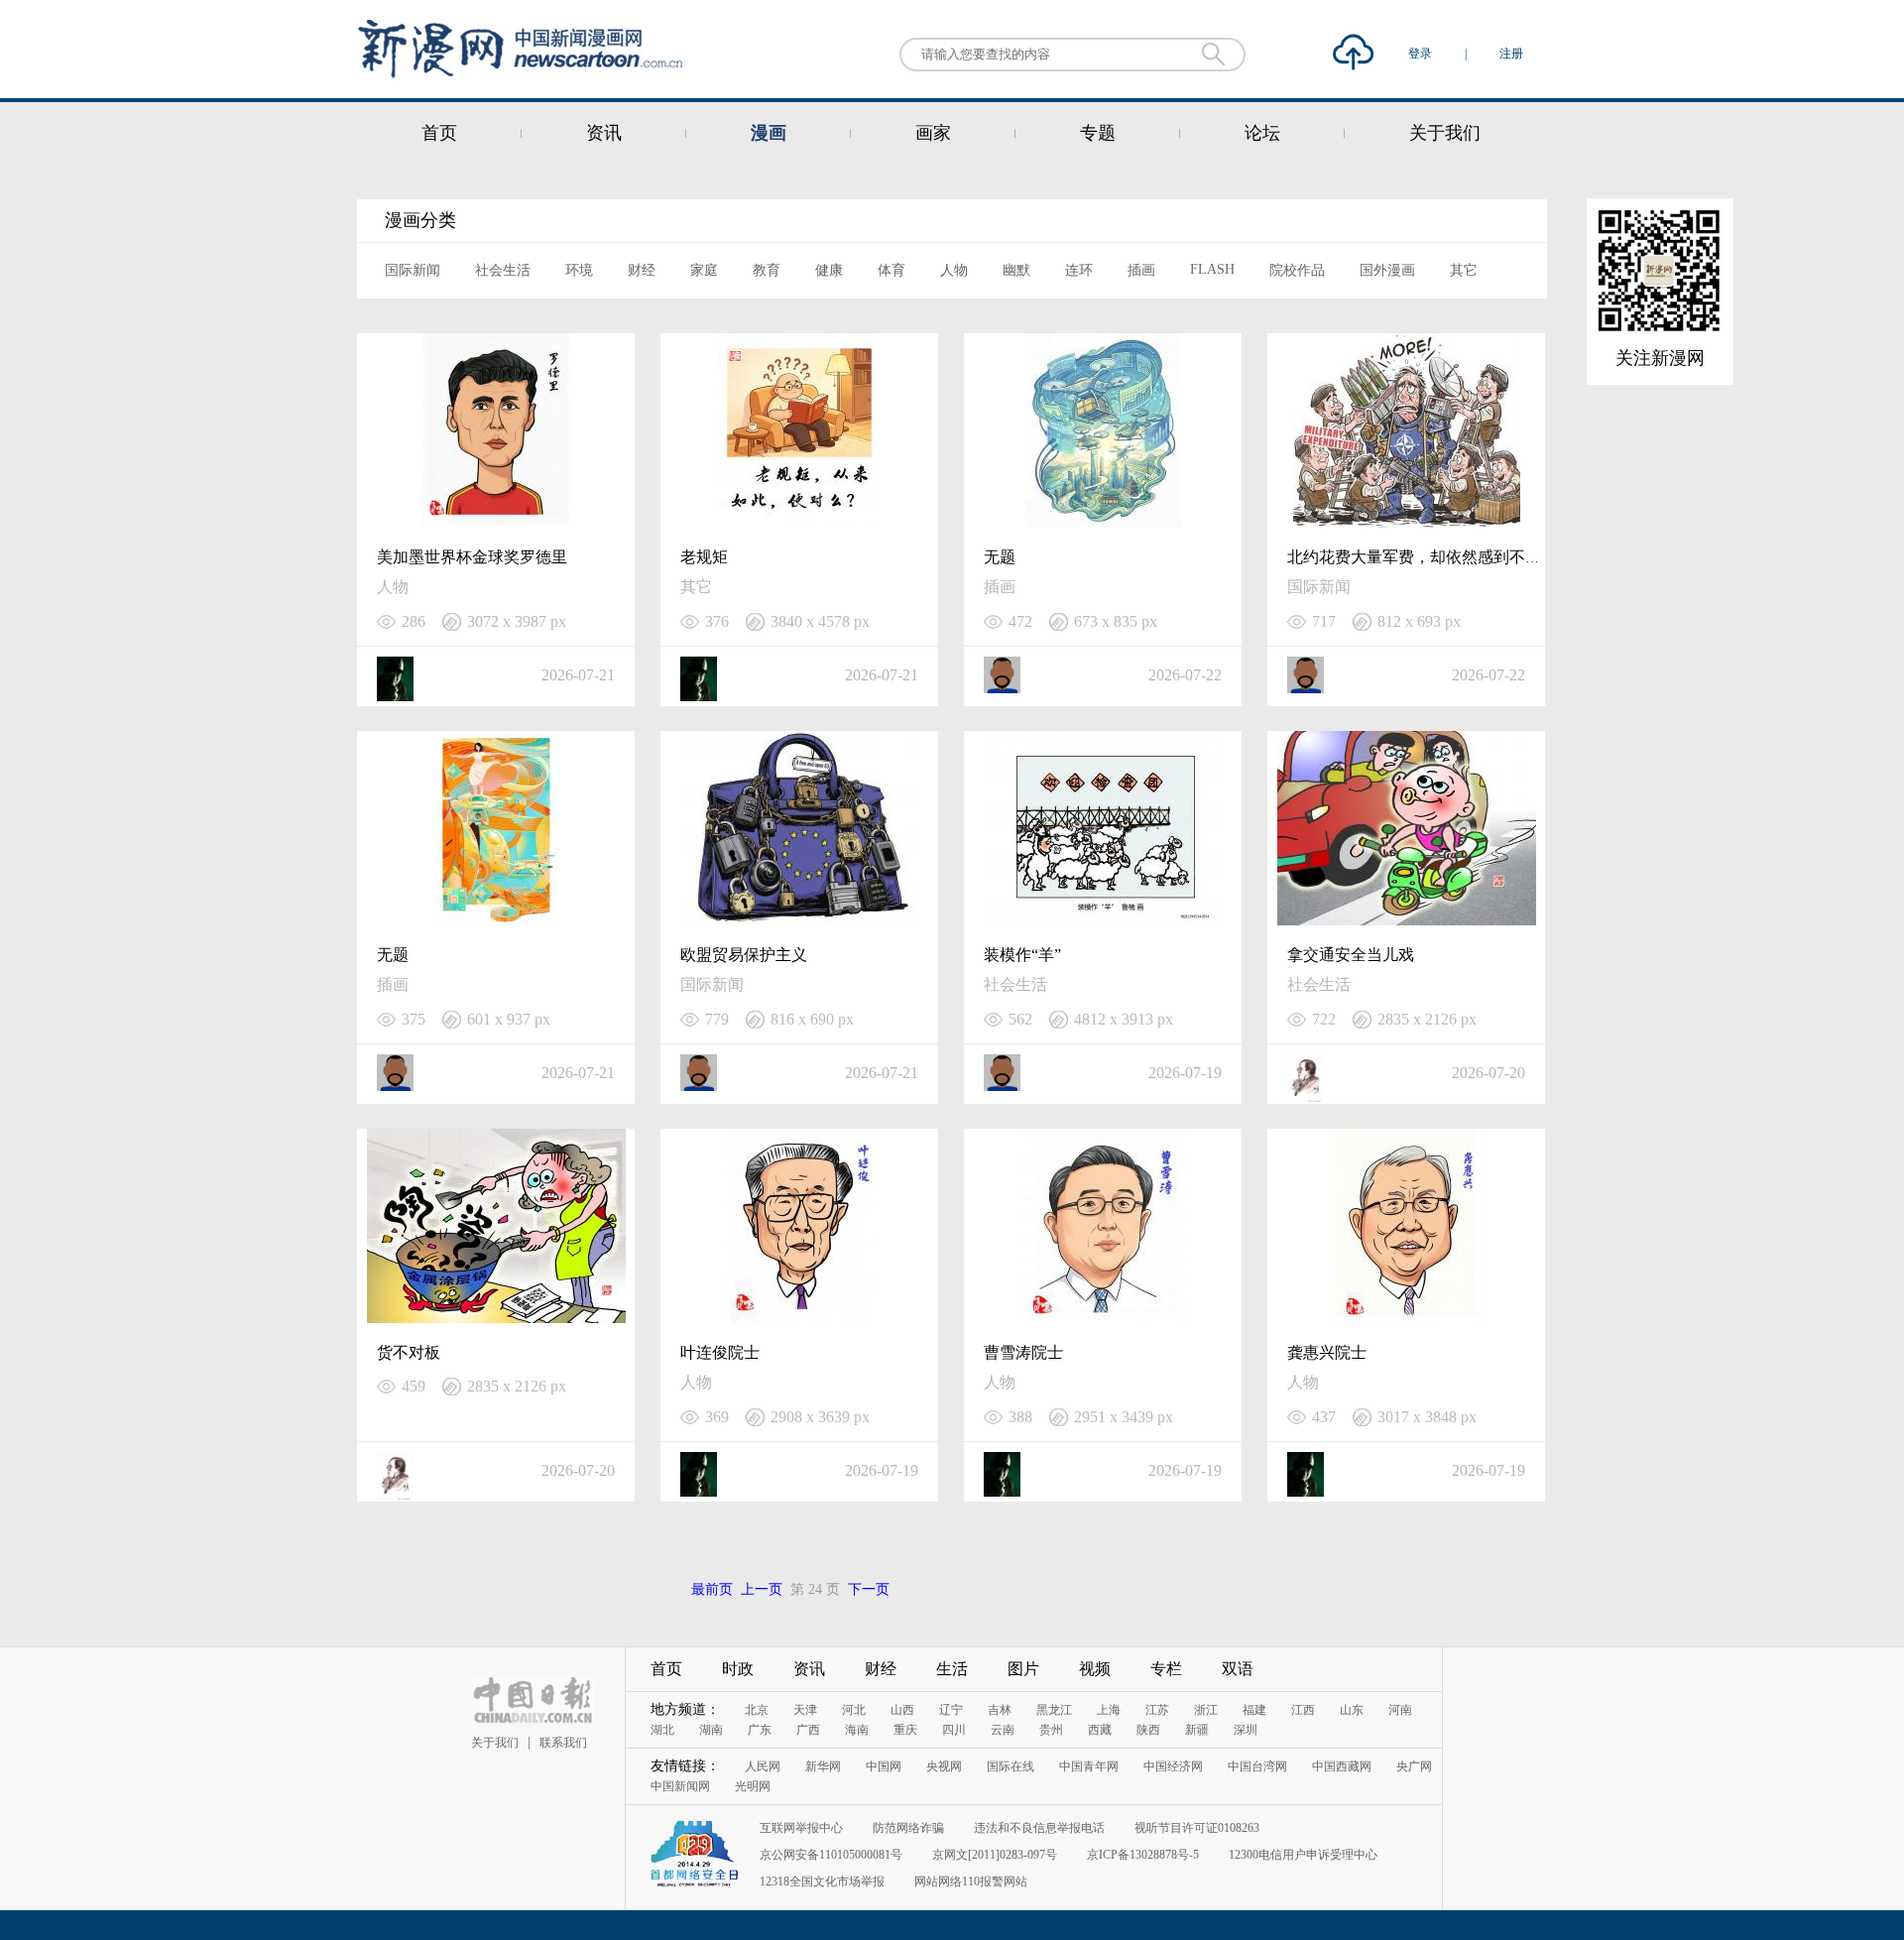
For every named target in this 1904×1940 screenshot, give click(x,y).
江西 (1303, 1710)
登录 (1422, 54)
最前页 (712, 1589)
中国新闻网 (680, 1786)
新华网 (823, 1766)
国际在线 (1011, 1766)
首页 (439, 133)
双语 (1238, 1669)
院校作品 (1297, 270)
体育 (892, 270)
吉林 (1000, 1710)
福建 (1254, 1710)
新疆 (1197, 1730)
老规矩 (704, 557)
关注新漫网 (1660, 358)
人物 (954, 270)
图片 (1023, 1669)
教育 (767, 270)
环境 (579, 270)
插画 (1141, 270)
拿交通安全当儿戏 (1351, 955)
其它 (1464, 270)
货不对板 (409, 1352)
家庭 (704, 270)
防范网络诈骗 (908, 1828)
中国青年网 (1089, 1766)
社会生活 (503, 270)
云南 (1003, 1730)
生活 (952, 1669)
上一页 (762, 1589)
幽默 (1016, 270)
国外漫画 (1387, 270)
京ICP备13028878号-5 (1143, 1855)
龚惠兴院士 (1327, 1352)
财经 (642, 270)
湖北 (662, 1730)
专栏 (1166, 1669)
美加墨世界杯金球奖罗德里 (472, 557)
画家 (933, 133)
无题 (1000, 557)
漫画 (769, 133)
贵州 (1051, 1730)
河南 (1400, 1710)
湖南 (711, 1730)
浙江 (1206, 1710)
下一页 (869, 1589)
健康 (829, 270)
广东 (760, 1730)
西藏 (1100, 1730)
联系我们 (563, 1743)
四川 (954, 1730)
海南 (857, 1730)
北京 (757, 1710)
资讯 (604, 133)
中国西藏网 (1342, 1766)
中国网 (884, 1766)
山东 (1352, 1710)
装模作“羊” (1022, 955)
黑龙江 (1054, 1710)
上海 (1109, 1710)
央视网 (944, 1766)
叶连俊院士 (720, 1352)
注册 (1511, 54)
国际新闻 (413, 270)
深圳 (1246, 1730)
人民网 (763, 1766)
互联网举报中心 (801, 1828)
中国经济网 (1173, 1766)
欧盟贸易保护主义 (744, 955)
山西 (902, 1710)
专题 (1098, 133)
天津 (805, 1710)
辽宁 (951, 1710)
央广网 (1414, 1766)
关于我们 (1445, 133)
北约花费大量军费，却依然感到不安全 (1422, 557)
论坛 (1262, 133)
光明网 (753, 1786)
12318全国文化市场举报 (822, 1881)
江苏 (1157, 1710)
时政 (738, 1669)
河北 (854, 1710)
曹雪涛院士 (1023, 1352)
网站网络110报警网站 (971, 1881)
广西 (808, 1730)
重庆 (905, 1730)
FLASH (1212, 269)
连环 (1079, 270)
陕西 (1148, 1730)
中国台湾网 (1257, 1766)
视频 (1095, 1669)
